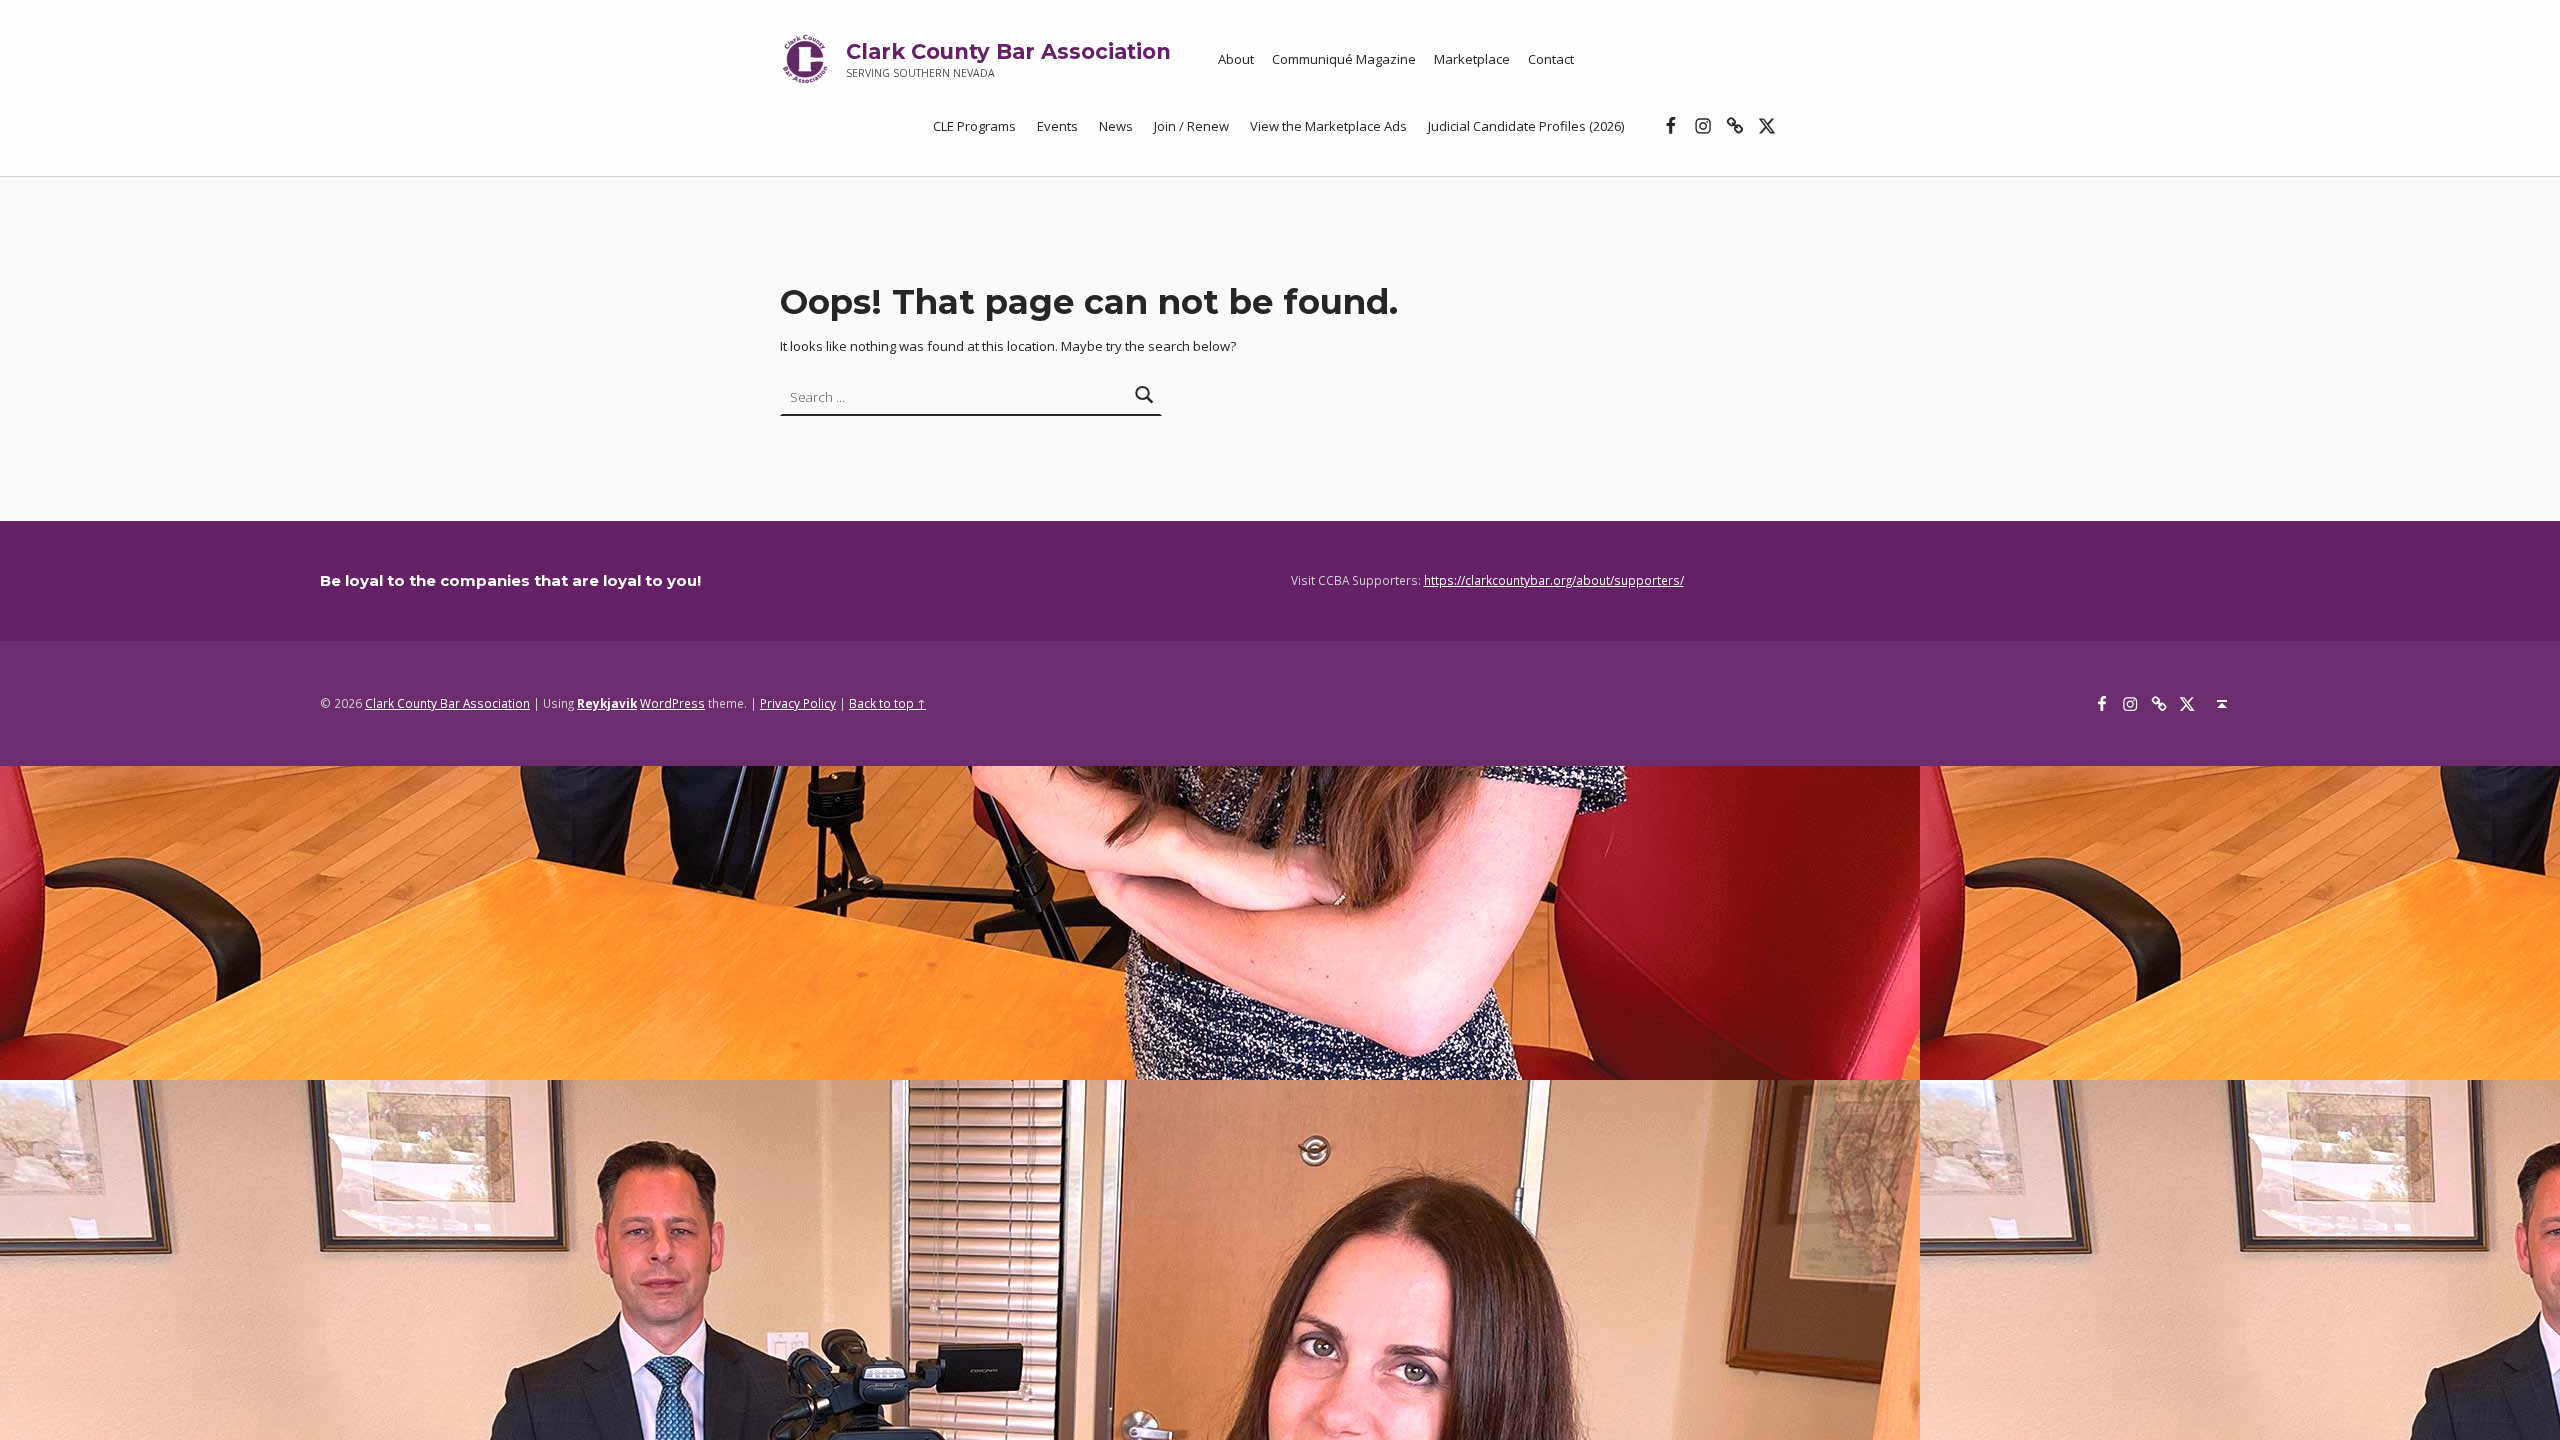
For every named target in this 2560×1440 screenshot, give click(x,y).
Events (1057, 126)
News (1116, 126)
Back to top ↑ (887, 703)
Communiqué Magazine (1344, 59)
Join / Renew (1191, 126)
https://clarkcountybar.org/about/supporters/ (1554, 580)
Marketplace (1472, 59)
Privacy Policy (798, 703)
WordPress (672, 703)
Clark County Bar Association (1008, 51)
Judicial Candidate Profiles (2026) (1526, 126)
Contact (1551, 59)
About (1236, 59)
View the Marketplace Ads (1328, 126)
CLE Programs (974, 126)
